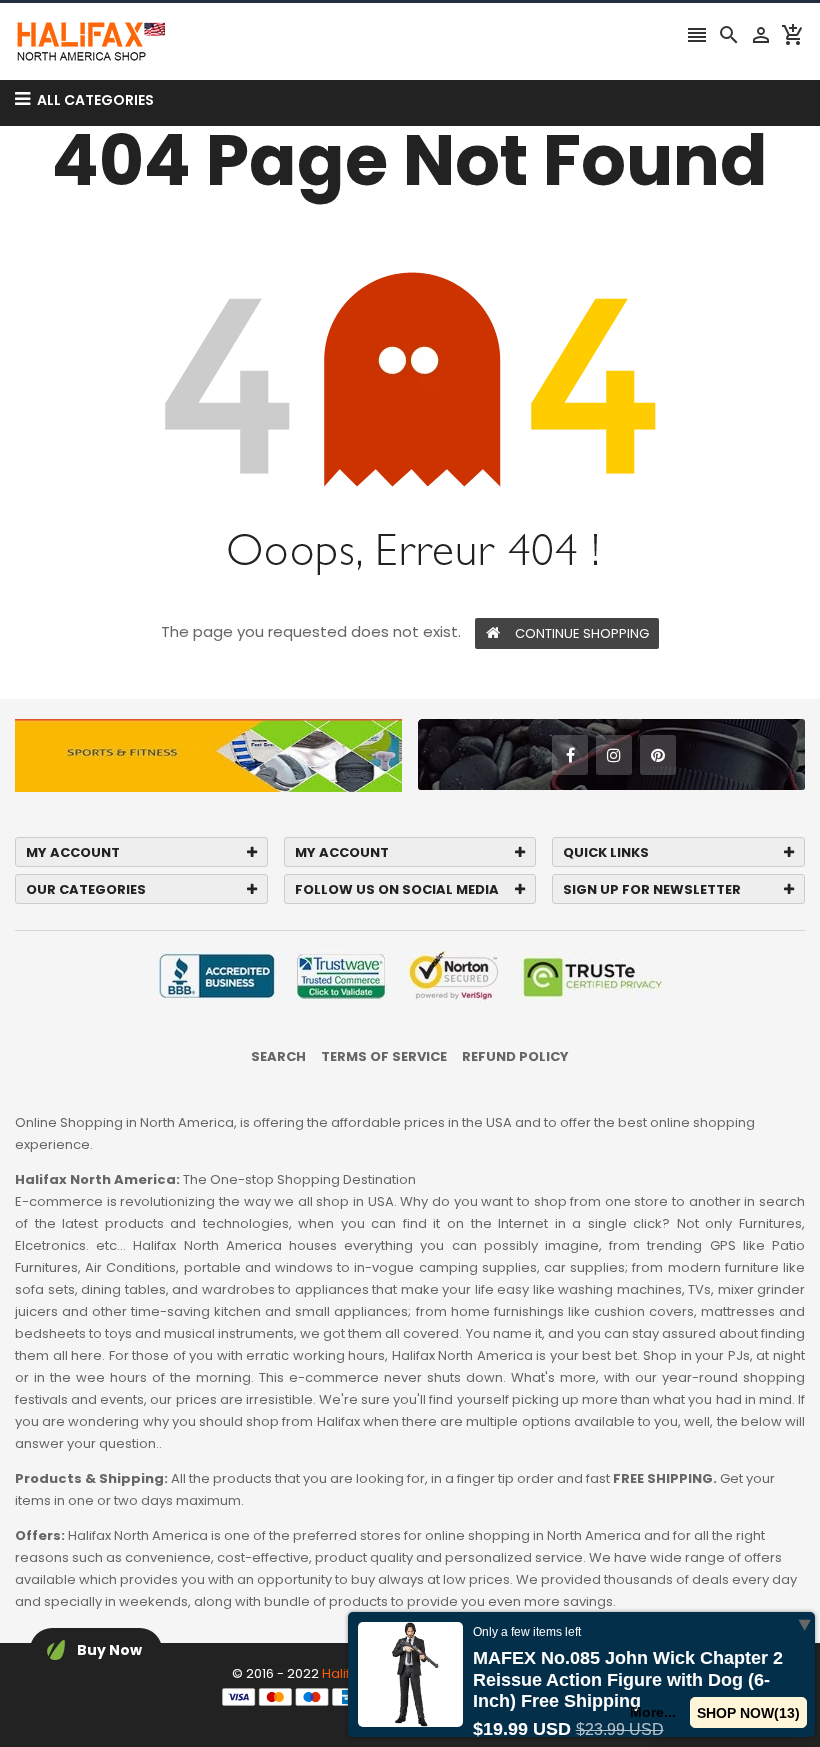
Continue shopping (582, 633)
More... (653, 1712)
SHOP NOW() (748, 1713)
